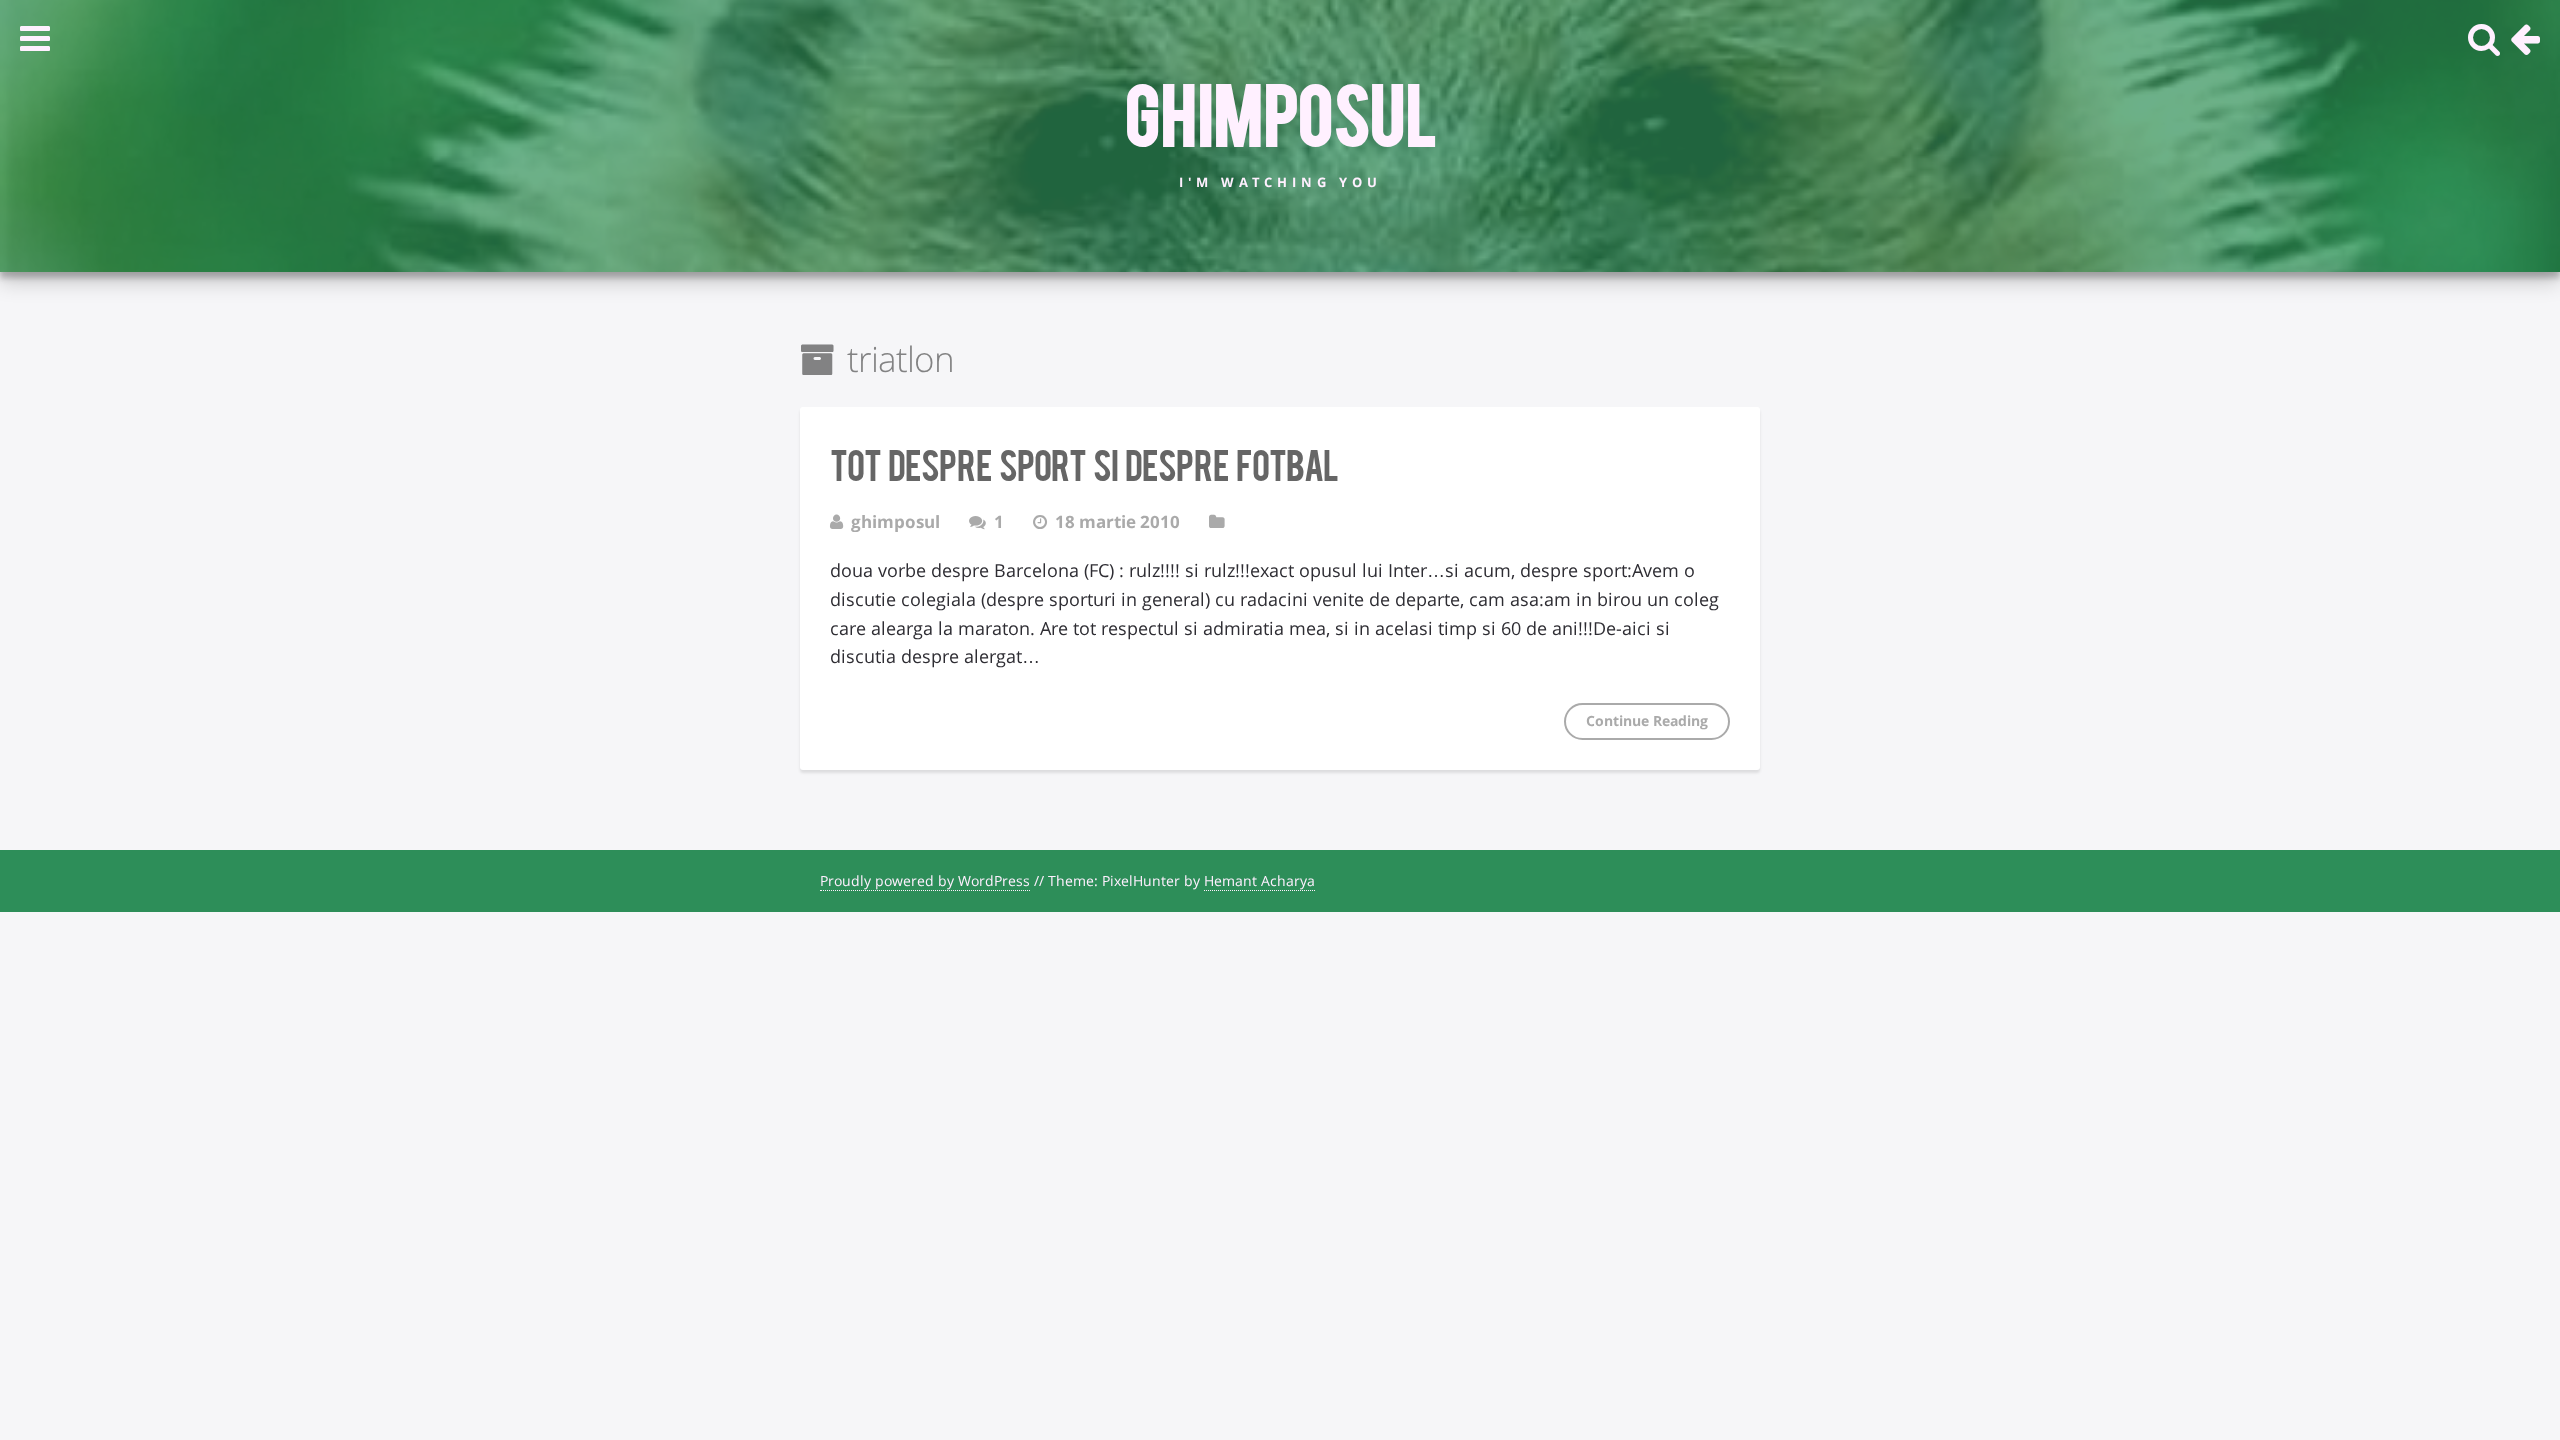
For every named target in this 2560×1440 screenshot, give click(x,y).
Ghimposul (1280, 111)
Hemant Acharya (1259, 880)
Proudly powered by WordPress (925, 880)
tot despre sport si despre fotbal (1084, 463)
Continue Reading (1647, 720)
